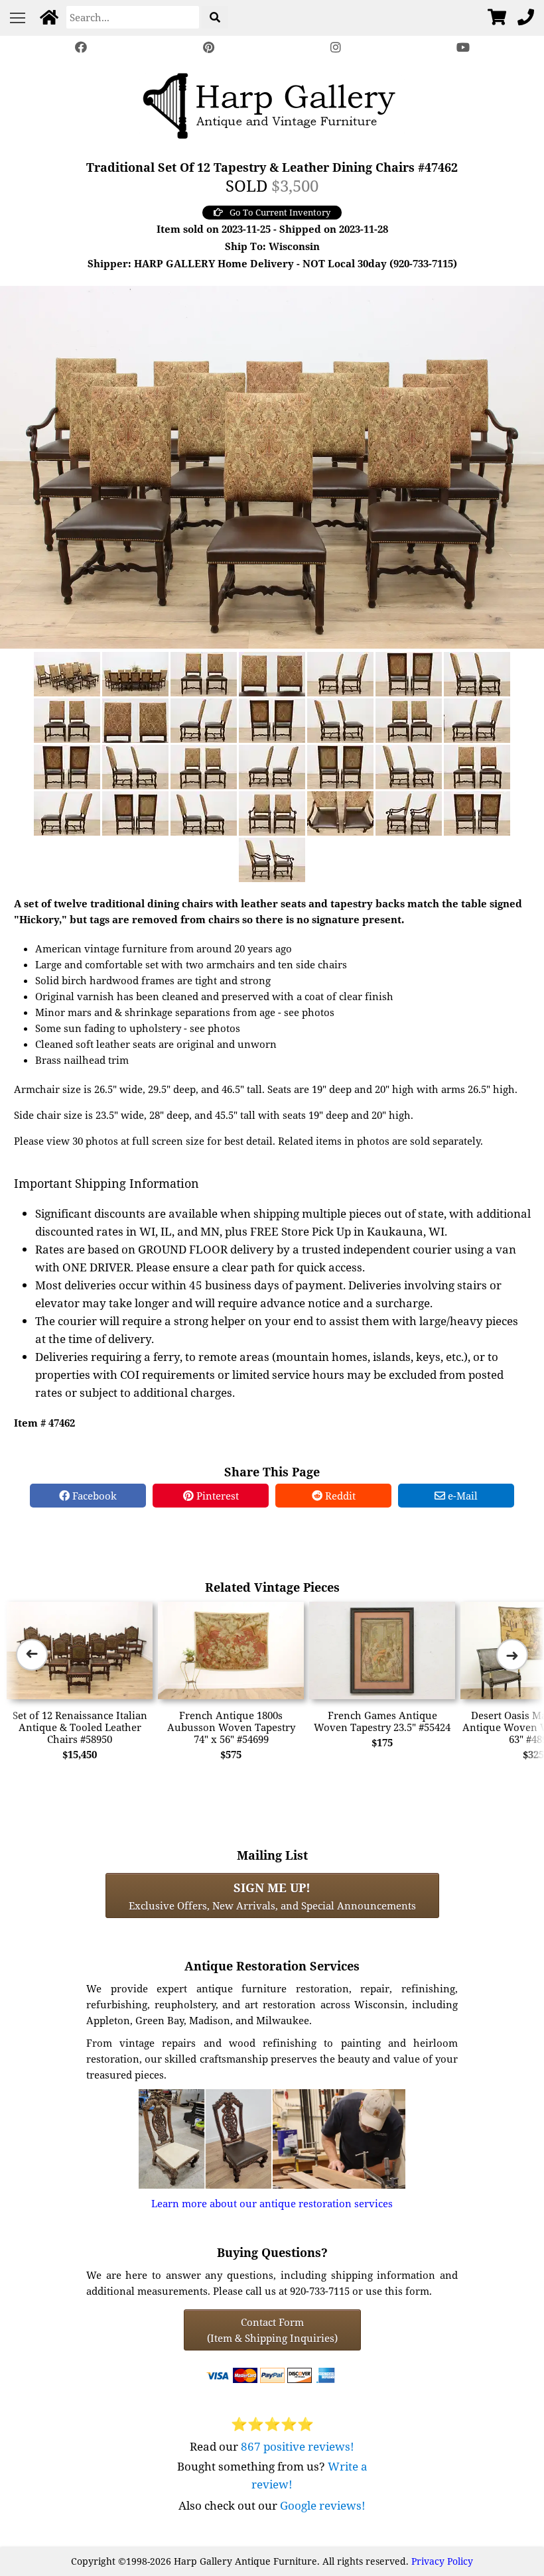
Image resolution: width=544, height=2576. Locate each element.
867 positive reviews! (298, 2446)
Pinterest (216, 1496)
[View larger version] (272, 466)
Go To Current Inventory (280, 212)
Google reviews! (323, 2505)
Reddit (339, 1496)
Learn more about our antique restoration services (272, 2203)
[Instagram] (336, 47)
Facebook (93, 1496)
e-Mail (461, 1496)
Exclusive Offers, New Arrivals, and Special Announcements (272, 1896)
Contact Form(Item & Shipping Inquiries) (272, 2330)
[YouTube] (463, 47)
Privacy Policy (442, 2561)
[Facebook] (81, 47)
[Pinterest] (208, 47)
